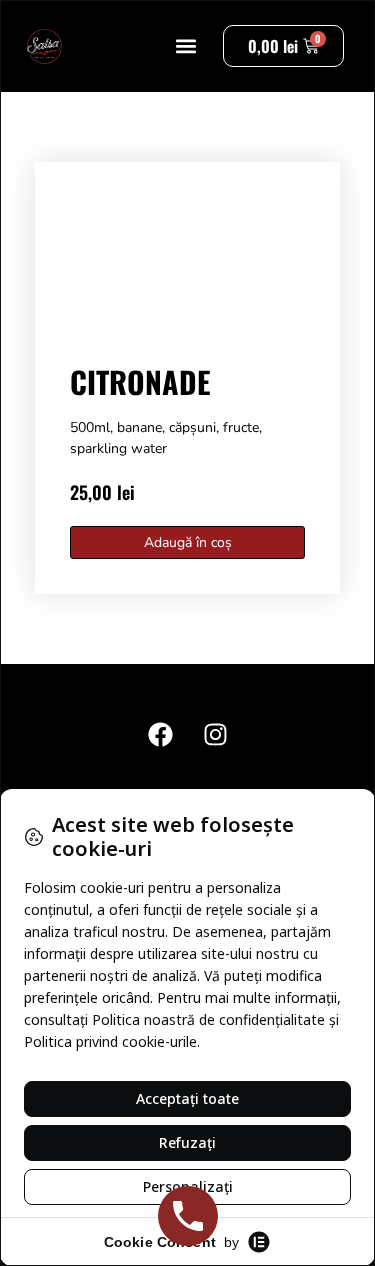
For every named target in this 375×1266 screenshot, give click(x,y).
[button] (186, 46)
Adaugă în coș (188, 542)
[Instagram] (215, 734)
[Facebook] (160, 734)
